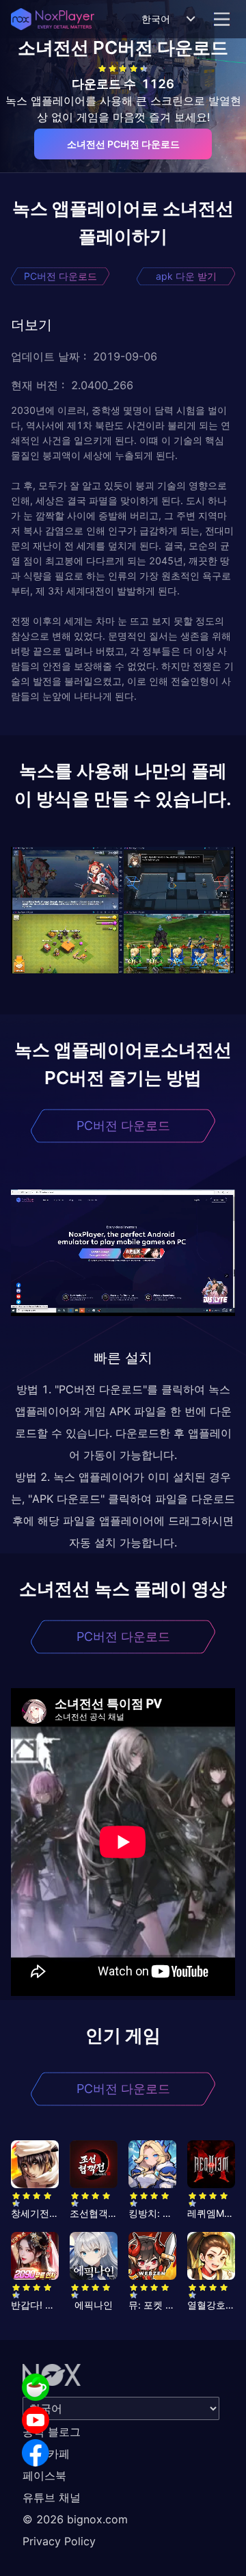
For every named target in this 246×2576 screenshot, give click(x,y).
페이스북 (44, 2475)
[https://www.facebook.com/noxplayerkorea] (36, 2453)
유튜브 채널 (52, 2497)
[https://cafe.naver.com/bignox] (36, 2387)
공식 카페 (46, 2454)
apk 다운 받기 (186, 276)
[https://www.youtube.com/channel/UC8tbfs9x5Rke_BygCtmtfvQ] (36, 2420)
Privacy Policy (59, 2541)
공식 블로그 (52, 2432)
